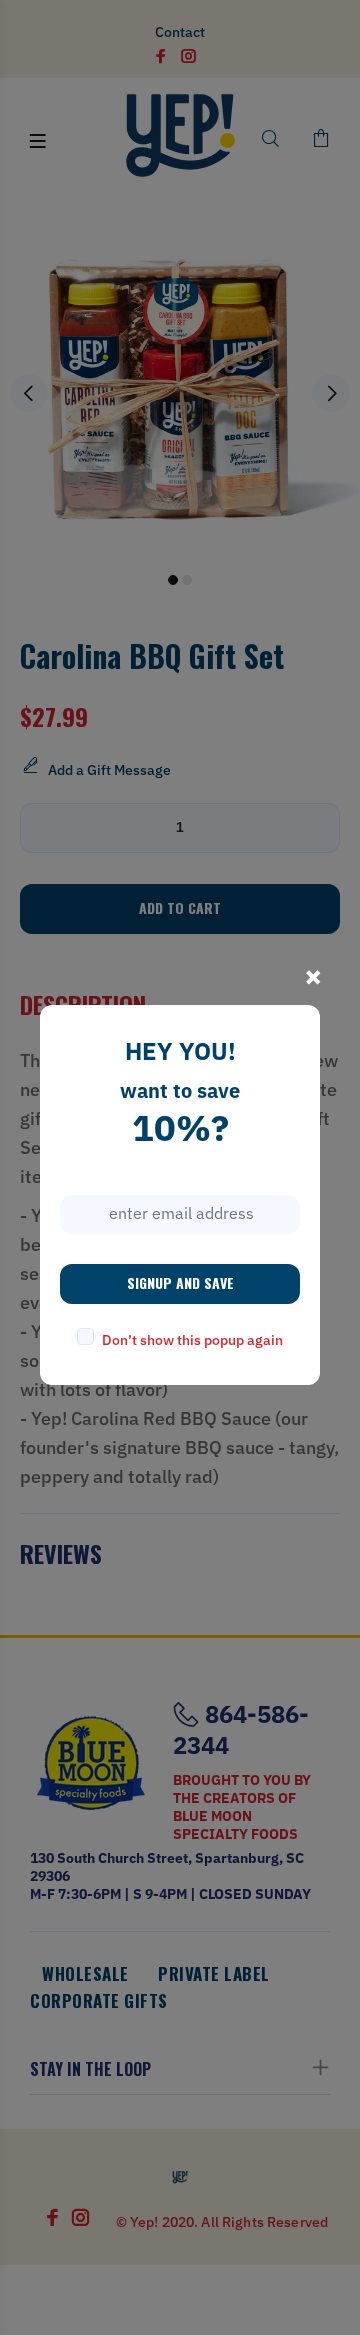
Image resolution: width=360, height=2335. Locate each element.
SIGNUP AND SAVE (180, 1282)
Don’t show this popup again (192, 1340)
